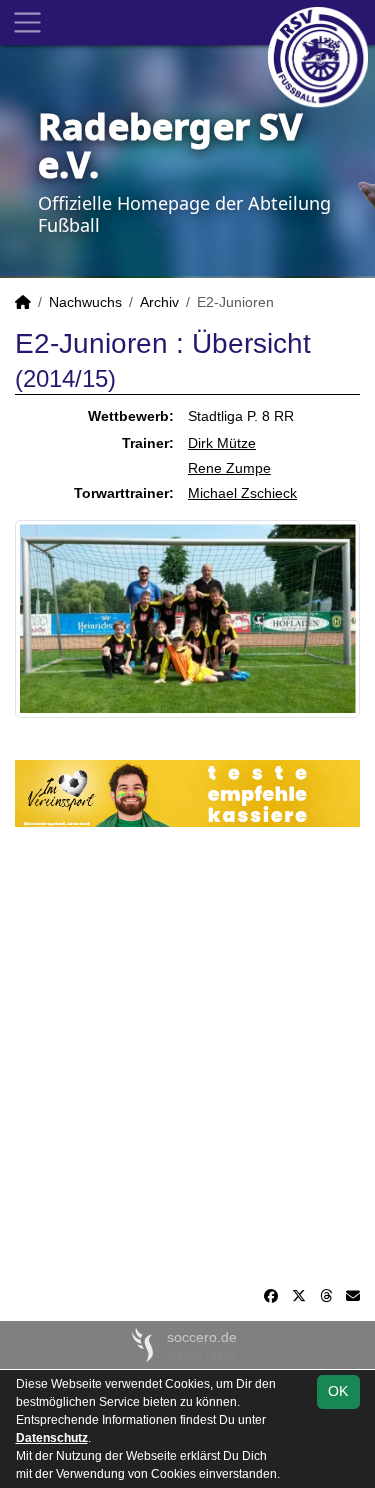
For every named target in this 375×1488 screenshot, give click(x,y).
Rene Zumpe (229, 468)
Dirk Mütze (222, 443)
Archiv (159, 302)
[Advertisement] (187, 1056)
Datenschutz (52, 1438)
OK (338, 1391)
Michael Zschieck (242, 493)
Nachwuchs (85, 302)
